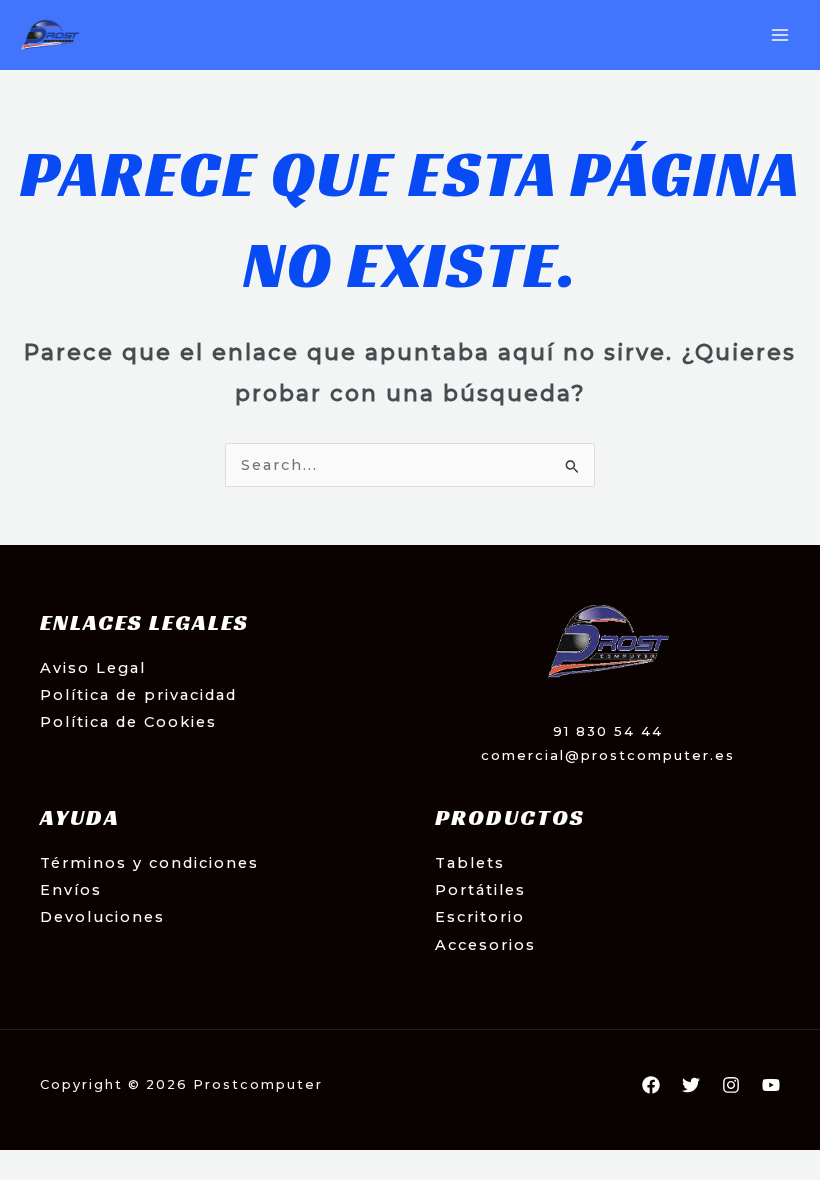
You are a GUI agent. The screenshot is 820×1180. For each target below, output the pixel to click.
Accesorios (485, 945)
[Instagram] (731, 1085)
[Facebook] (651, 1085)
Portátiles (480, 890)
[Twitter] (691, 1085)
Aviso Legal (93, 668)
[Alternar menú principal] (780, 35)
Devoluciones (102, 917)
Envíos (71, 890)
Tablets (470, 863)
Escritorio (480, 917)
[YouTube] (771, 1085)
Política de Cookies (128, 722)
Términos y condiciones (149, 863)
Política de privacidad (138, 695)
